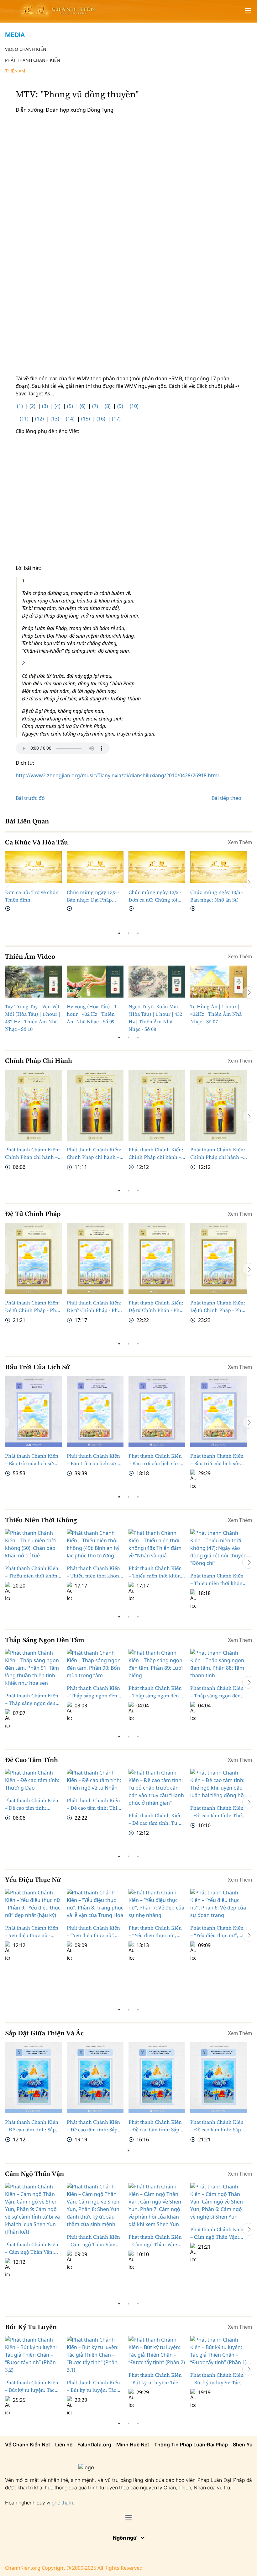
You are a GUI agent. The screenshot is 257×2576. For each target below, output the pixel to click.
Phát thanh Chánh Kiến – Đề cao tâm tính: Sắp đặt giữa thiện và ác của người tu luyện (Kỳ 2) (155, 2126)
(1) (20, 406)
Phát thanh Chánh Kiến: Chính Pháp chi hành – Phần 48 (156, 1153)
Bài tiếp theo (226, 798)
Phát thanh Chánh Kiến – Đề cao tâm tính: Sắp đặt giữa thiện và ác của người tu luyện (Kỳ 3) (93, 2126)
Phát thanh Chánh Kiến (33, 60)
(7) (95, 406)
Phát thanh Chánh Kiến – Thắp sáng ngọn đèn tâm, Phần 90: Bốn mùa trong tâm (93, 1692)
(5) (70, 406)
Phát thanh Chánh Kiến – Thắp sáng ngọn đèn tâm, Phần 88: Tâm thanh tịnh (217, 1692)
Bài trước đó (30, 798)
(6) (83, 406)
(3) (45, 406)
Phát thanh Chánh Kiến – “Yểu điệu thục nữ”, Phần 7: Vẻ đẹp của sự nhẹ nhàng (155, 1932)
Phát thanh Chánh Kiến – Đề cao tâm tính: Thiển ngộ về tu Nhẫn (95, 1804)
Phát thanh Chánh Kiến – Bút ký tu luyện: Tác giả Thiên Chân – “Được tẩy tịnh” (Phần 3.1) (94, 2386)
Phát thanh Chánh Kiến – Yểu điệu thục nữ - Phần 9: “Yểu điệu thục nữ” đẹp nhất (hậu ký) (32, 1932)
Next (249, 882)
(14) (70, 419)
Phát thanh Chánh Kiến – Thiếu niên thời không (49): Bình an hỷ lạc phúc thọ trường (94, 1542)
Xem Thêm (240, 842)
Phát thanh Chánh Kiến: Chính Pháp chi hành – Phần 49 (94, 1153)
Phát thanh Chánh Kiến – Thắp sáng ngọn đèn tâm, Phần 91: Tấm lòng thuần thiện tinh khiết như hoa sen (32, 1662)
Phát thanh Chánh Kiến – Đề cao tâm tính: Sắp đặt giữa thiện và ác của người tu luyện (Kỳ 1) (217, 2126)
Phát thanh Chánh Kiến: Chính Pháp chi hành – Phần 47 (218, 1153)
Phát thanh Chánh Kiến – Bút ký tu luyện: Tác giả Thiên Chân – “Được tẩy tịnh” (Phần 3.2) (32, 2386)
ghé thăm (62, 2503)
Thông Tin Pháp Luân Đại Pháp (191, 2445)
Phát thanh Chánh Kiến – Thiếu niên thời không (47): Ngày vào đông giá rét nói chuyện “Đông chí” (218, 1542)
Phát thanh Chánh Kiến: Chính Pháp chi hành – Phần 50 (32, 1153)
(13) (55, 419)
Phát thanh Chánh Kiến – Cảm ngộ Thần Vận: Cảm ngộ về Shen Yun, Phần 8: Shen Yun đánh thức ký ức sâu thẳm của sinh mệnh (95, 2241)
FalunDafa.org (94, 2445)
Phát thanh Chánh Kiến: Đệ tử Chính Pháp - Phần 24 (157, 1307)
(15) (86, 419)
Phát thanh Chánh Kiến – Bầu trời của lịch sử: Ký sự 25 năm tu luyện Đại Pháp (95, 1460)
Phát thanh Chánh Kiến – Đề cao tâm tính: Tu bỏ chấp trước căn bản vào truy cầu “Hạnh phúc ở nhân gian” (156, 1819)
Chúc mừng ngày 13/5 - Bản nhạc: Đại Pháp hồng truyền (93, 896)
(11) (24, 419)
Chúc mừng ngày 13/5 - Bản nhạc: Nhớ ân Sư (217, 896)
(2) (32, 406)
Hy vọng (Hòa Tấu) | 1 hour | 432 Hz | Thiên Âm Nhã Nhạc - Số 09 (92, 1014)
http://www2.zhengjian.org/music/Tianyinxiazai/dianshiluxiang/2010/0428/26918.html (117, 775)
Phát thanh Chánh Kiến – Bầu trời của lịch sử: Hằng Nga (32, 1460)
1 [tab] (119, 933)
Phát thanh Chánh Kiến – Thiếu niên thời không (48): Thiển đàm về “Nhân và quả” (156, 1542)
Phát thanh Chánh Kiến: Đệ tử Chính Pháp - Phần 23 (219, 1307)
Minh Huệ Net (133, 2445)
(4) (58, 406)
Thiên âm (15, 71)
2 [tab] (128, 933)
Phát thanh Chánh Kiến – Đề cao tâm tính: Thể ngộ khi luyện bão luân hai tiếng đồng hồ (217, 1812)
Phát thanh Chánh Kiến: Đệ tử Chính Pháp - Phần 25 (95, 1307)
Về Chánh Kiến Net (28, 2445)
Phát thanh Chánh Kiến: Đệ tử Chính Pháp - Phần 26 (33, 1307)
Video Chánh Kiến (26, 49)
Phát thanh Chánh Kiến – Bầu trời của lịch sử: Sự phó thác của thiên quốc (157, 1460)
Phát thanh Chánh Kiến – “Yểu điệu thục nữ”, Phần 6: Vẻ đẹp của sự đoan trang (217, 1932)
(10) (134, 406)
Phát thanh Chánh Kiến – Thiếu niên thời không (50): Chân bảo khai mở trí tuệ (33, 1542)
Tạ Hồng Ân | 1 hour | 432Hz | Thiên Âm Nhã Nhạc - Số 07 (216, 1014)
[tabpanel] (33, 882)
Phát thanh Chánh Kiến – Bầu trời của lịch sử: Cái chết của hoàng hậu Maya (217, 1460)
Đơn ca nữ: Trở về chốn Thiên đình (32, 896)
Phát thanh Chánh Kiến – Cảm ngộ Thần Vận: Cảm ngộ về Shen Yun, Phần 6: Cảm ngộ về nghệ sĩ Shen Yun (217, 2233)
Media (15, 35)
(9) (120, 406)
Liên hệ (64, 2445)
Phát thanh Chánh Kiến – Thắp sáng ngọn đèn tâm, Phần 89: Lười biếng (155, 1692)
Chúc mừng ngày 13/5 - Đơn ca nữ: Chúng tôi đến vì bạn (155, 896)
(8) (108, 406)
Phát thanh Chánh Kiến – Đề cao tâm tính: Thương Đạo (32, 1804)
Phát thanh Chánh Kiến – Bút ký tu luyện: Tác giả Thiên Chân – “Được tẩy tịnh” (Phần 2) (156, 2379)
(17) (116, 419)
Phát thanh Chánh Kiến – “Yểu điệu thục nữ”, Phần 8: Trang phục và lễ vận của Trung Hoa (93, 1932)
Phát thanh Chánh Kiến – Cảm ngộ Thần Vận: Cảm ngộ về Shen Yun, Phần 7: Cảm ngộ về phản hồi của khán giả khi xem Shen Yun (155, 2241)
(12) (39, 419)
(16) (101, 419)
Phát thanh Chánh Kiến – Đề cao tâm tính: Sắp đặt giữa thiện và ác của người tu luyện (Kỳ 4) (32, 2126)
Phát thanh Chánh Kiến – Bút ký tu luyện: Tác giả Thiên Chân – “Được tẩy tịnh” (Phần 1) (217, 2379)
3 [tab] (138, 933)
